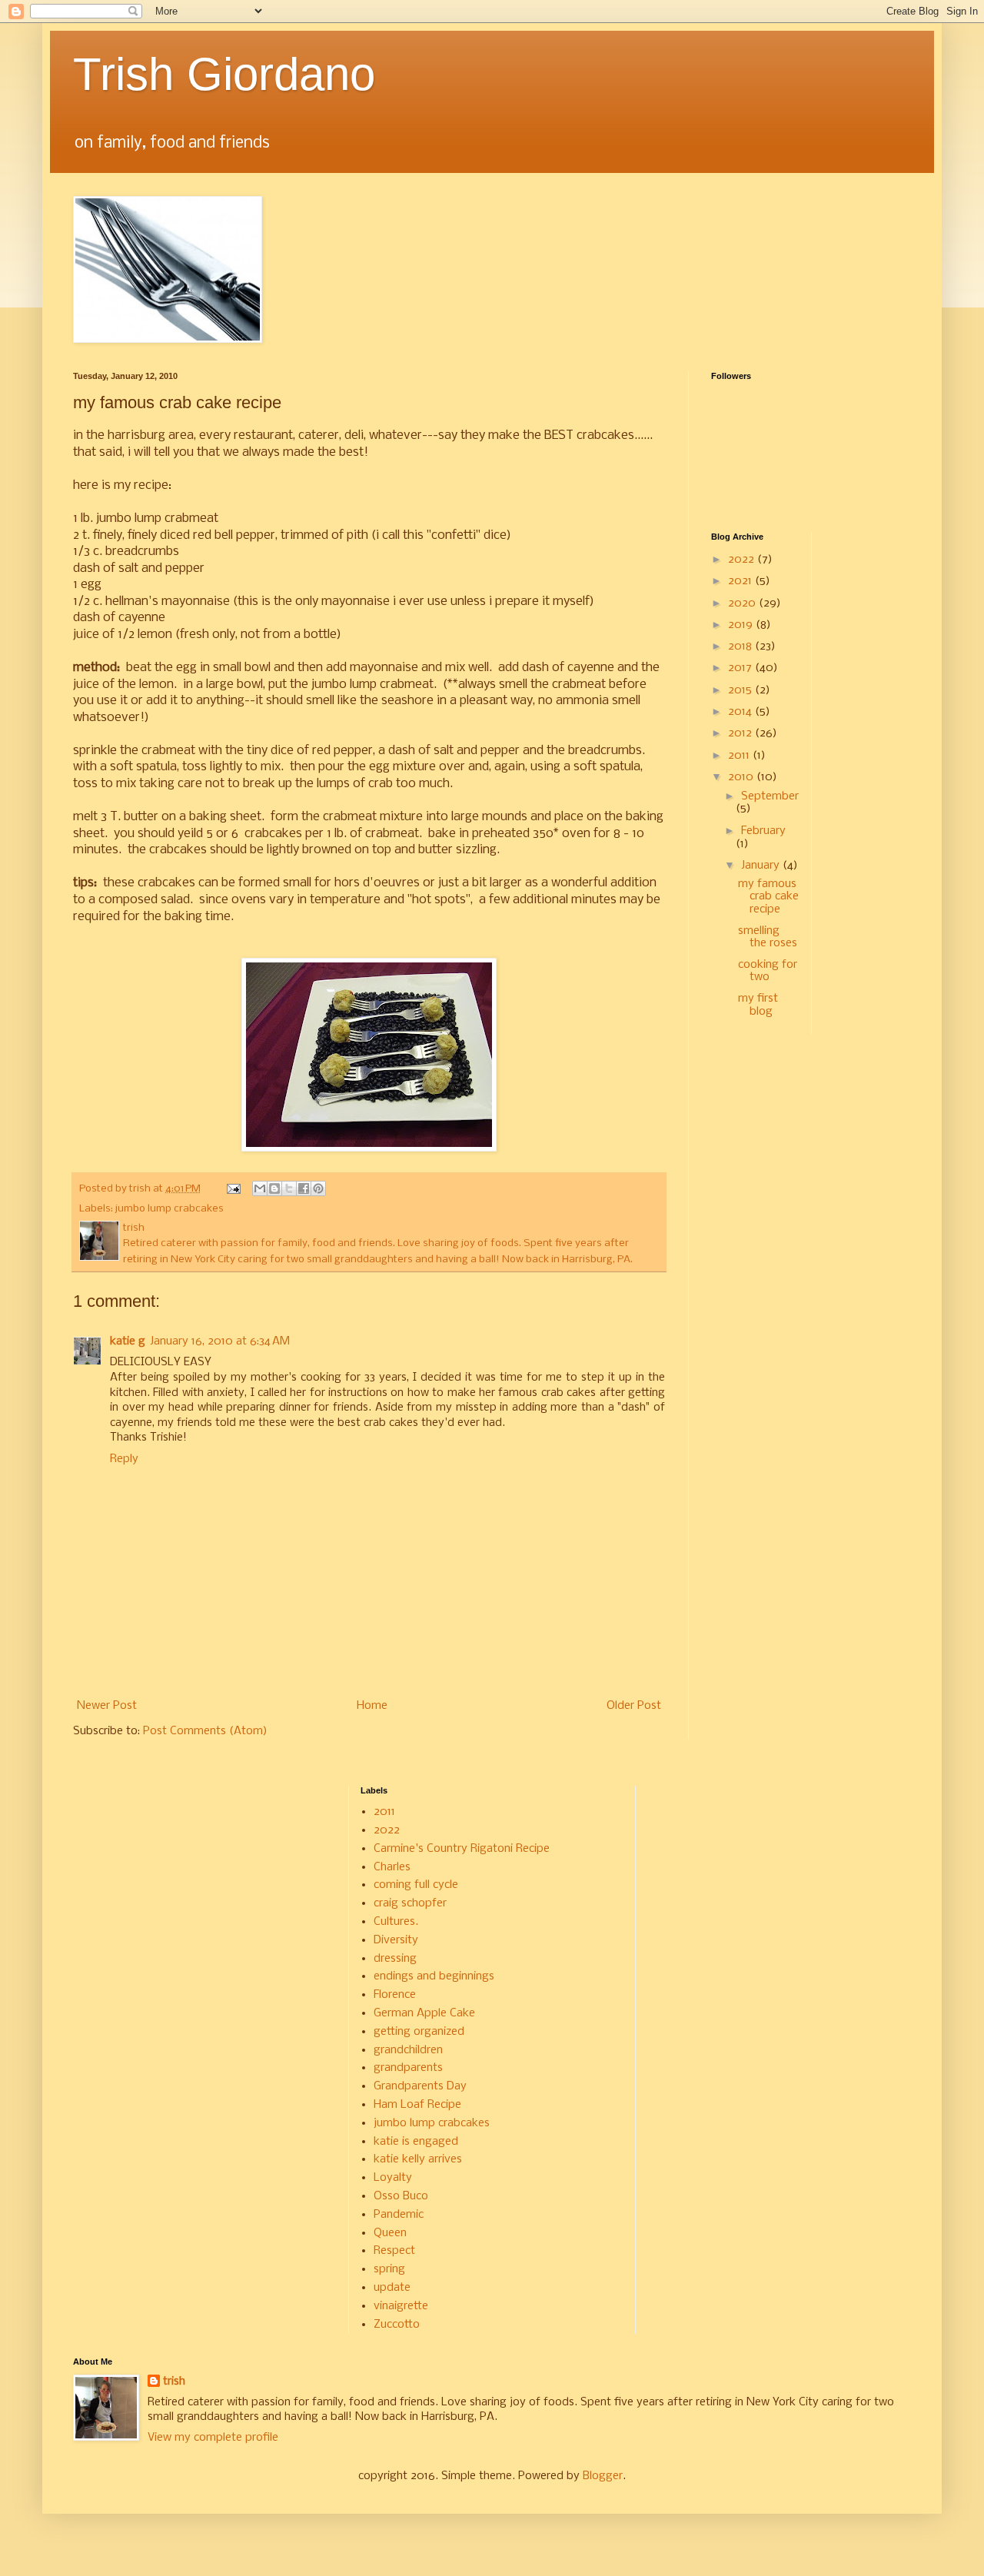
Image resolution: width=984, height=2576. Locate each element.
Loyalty (393, 2178)
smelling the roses (768, 937)
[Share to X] (289, 1188)
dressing (395, 1959)
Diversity (396, 1940)
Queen (390, 2233)
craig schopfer (410, 1903)
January (762, 866)
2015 (741, 690)
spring (389, 2269)
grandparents (408, 2068)
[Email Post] (233, 1189)
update (392, 2288)
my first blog (758, 1005)
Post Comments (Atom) (205, 1731)
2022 (743, 560)
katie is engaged (416, 2142)
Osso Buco (401, 2196)
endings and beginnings (434, 1976)
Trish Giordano (224, 74)
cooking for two (768, 971)
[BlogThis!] (274, 1188)
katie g (128, 1341)
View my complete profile (213, 2438)
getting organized (419, 2032)
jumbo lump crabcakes (170, 1209)
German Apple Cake (424, 2013)
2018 (741, 646)
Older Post (634, 1706)
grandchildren (408, 2050)
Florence (395, 1995)
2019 (742, 625)
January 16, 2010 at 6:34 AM (220, 1341)
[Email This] (260, 1188)
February (763, 831)
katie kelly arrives (418, 2159)
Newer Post (107, 1706)
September (770, 796)
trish (174, 2382)
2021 (741, 581)
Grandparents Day (420, 2086)
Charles (392, 1867)
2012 (741, 733)
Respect (394, 2251)
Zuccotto (397, 2325)
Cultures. (396, 1922)
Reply (124, 1459)
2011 (740, 756)
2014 (741, 712)
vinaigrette (401, 2306)
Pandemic (399, 2215)
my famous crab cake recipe (768, 897)
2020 (743, 603)
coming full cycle (416, 1885)
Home (372, 1706)
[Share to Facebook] (304, 1188)
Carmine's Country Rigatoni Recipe (462, 1849)
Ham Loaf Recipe (417, 2105)
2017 (741, 668)
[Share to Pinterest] (318, 1188)
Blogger (603, 2476)
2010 (742, 777)
